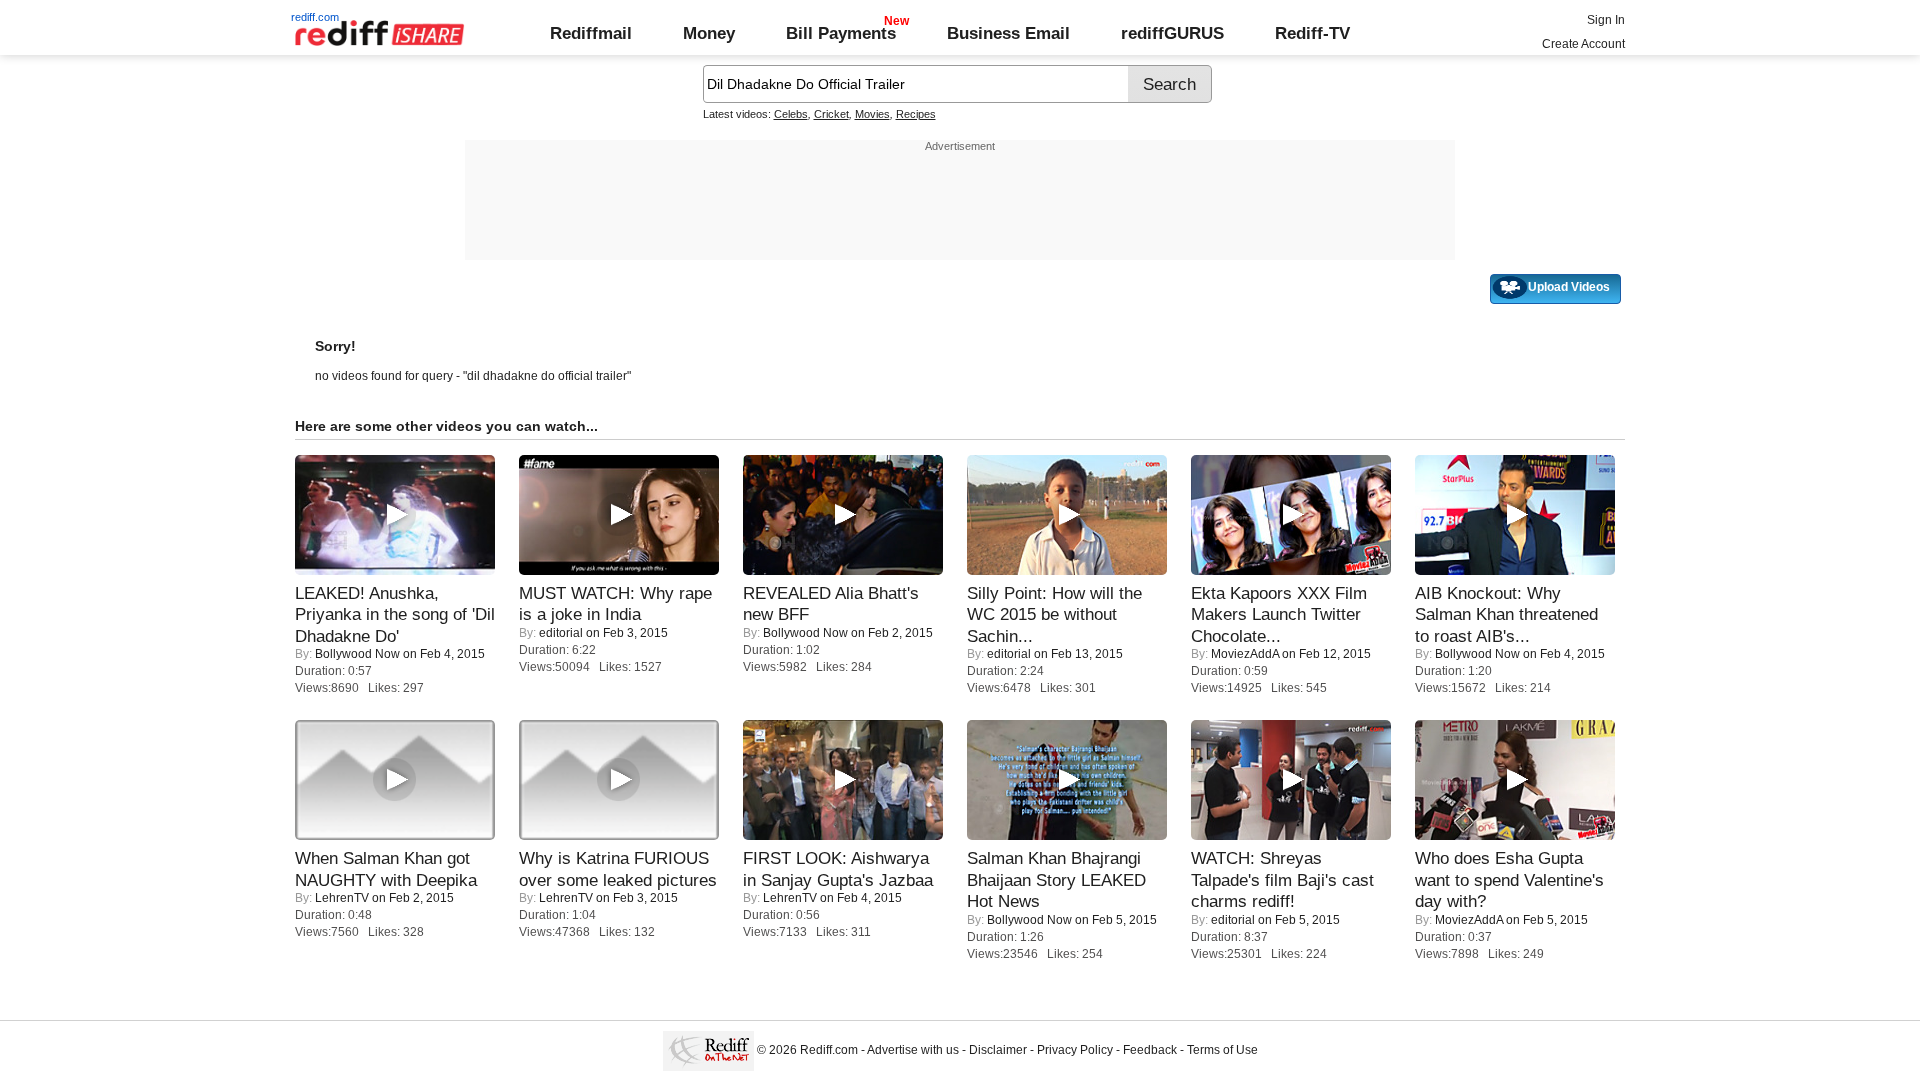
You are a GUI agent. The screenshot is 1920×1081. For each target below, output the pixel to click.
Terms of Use (1222, 1050)
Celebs (791, 114)
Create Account (1583, 44)
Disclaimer (998, 1050)
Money (709, 33)
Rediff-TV (1312, 33)
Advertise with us (913, 1050)
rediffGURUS (1172, 33)
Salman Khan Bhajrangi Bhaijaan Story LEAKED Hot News (1056, 879)
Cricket (831, 114)
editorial (561, 633)
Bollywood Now (357, 654)
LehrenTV (342, 898)
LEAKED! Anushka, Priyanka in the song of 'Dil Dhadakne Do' (395, 614)
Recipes (916, 114)
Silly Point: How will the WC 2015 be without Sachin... (1054, 614)
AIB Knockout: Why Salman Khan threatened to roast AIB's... (1506, 614)
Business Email (1008, 33)
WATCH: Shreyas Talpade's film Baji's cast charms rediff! (1282, 879)
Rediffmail (591, 33)
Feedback (1150, 1050)
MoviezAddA (1245, 654)
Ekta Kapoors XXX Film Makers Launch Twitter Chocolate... (1279, 614)
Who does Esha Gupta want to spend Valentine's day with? (1509, 879)
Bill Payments (841, 33)
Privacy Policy (1075, 1050)
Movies (872, 114)
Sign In (1606, 20)
